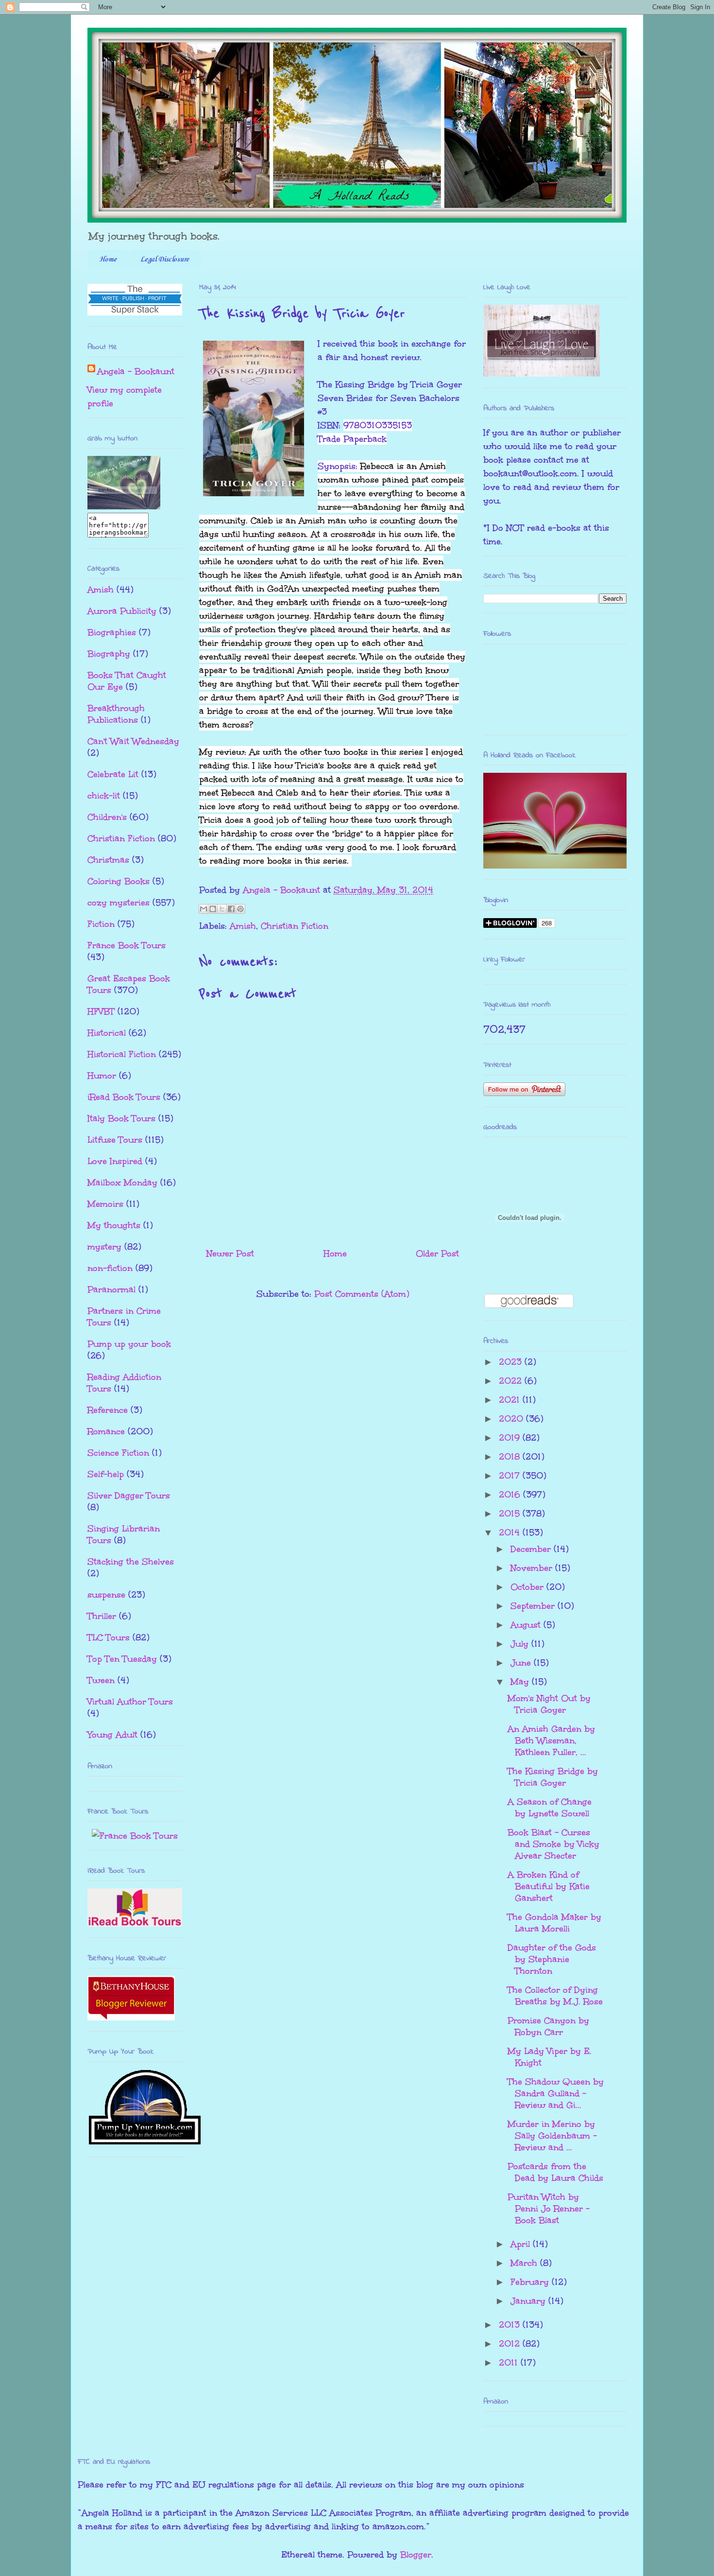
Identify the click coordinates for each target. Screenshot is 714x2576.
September (534, 1606)
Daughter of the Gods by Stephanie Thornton (552, 1959)
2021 (511, 1400)
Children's (107, 817)
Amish (243, 926)
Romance (106, 1431)
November (533, 1568)
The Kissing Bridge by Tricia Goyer (553, 1777)
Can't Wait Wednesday (133, 741)
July (521, 1644)
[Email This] (204, 909)
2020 (512, 1419)
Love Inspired (115, 1161)
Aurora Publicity (122, 611)
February (531, 2282)
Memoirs (105, 1204)
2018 (511, 1457)
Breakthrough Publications (116, 714)
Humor (102, 1076)
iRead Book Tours (124, 1097)
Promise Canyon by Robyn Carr (548, 2026)
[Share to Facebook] (231, 909)
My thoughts (114, 1225)
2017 (511, 1476)
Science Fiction (118, 1453)
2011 (510, 2363)
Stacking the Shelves (131, 1562)
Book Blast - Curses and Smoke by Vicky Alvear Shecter (553, 1844)
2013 (511, 2325)
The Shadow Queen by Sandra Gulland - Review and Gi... (556, 2093)
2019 (511, 1438)
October (528, 1587)
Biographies (112, 632)
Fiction (101, 924)
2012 (511, 2344)
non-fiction (110, 1268)
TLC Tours (109, 1637)
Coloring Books (119, 881)
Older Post (437, 1253)
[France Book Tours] (135, 1836)
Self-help (106, 1474)
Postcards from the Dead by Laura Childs (555, 2172)
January (529, 2301)
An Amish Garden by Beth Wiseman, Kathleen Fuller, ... (551, 1741)
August (527, 1625)
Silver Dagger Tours (129, 1496)
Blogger (416, 2555)
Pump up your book (129, 1344)
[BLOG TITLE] (124, 506)
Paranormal (111, 1289)
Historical (107, 1033)
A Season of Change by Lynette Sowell (550, 1808)
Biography (109, 654)
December (532, 1549)
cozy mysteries (119, 903)
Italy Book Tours (121, 1118)
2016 (511, 1495)
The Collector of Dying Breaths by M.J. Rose (555, 1996)
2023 (512, 1362)
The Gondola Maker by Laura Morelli (554, 1923)
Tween (101, 1680)
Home (108, 260)
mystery (104, 1247)
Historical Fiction (122, 1054)
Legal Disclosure (165, 260)
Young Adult (112, 1735)
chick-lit (104, 796)
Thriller (102, 1616)
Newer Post (230, 1253)
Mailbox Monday (122, 1183)
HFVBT (101, 1011)
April (522, 2244)
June (522, 1663)
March (525, 2263)
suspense (106, 1595)
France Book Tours (127, 945)
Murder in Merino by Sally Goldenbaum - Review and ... (552, 2136)
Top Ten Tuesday (122, 1659)
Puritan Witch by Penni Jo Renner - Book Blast (549, 2209)
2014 (511, 1532)
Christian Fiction (295, 926)
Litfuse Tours (115, 1140)
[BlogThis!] (213, 909)
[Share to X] (222, 909)
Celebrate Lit (113, 774)
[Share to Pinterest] (240, 909)
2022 (512, 1381)
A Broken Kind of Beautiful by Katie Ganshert (549, 1886)
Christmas (108, 860)
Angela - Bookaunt (136, 371)
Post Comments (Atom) (362, 1294)
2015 (511, 1514)
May (521, 1682)
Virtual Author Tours (130, 1702)
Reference (108, 1410)
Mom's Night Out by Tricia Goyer (549, 1704)
